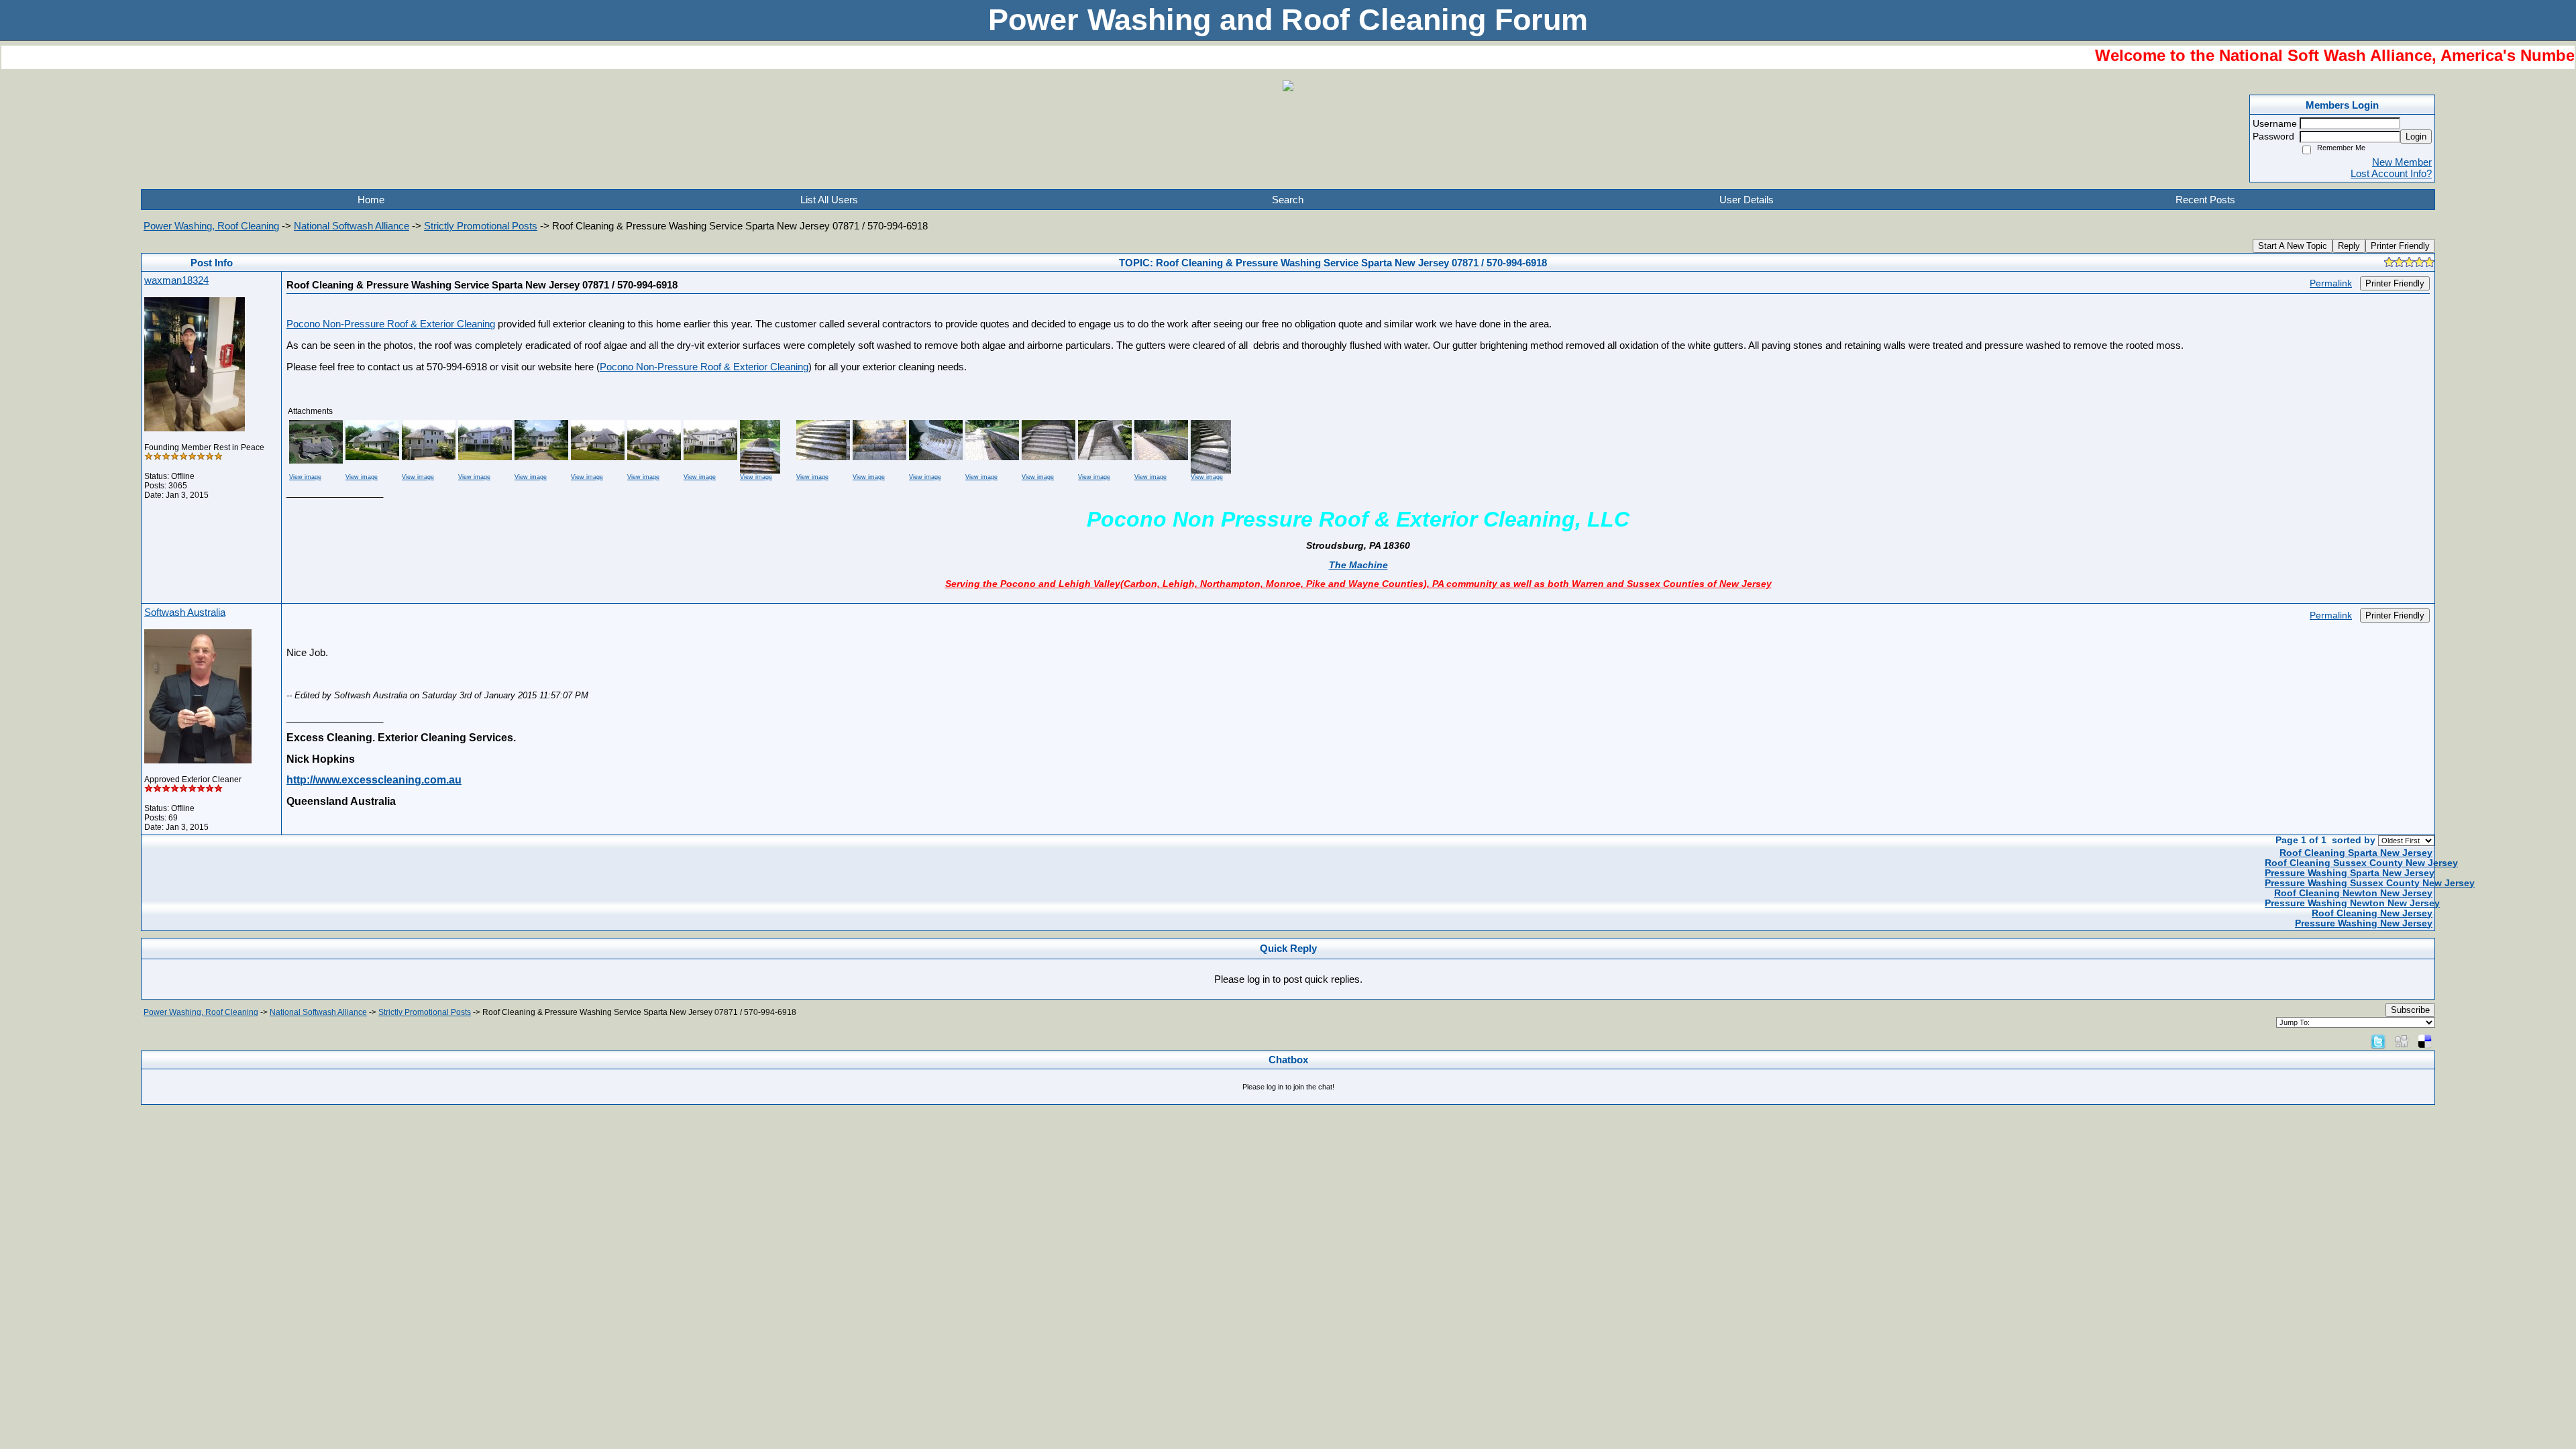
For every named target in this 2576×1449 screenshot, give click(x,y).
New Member (2402, 162)
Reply (2349, 246)
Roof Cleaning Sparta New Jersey (2356, 853)
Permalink (2331, 283)
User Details (1747, 200)
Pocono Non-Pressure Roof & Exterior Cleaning (391, 324)
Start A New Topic (2293, 246)
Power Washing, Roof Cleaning (211, 226)
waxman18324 (176, 280)
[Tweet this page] (2378, 1041)
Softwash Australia (185, 612)
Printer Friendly (2400, 246)
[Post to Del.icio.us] (2425, 1041)
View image (305, 477)
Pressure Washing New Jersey (2364, 923)
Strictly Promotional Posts (481, 226)
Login (2416, 137)
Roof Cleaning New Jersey (2372, 913)
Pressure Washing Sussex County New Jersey (2370, 883)
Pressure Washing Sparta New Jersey (2350, 873)
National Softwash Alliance (352, 226)
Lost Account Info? (2391, 173)
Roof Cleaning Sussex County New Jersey (2361, 863)
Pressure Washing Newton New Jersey (2352, 903)
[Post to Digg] (2402, 1041)
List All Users (829, 200)
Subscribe (2410, 1010)
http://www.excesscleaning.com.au (374, 780)
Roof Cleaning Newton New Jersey (2353, 893)
